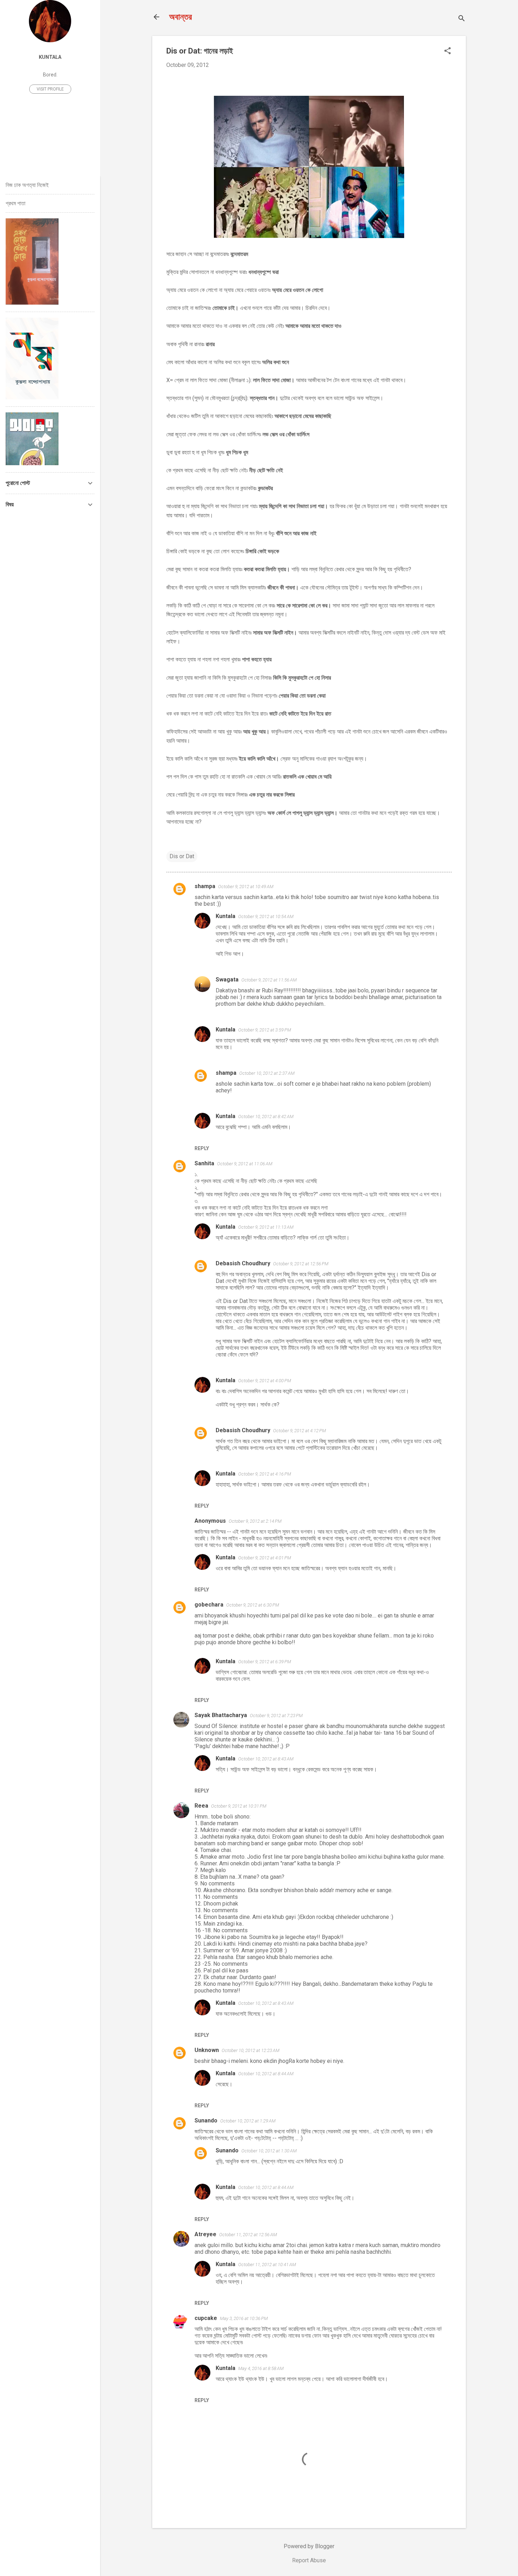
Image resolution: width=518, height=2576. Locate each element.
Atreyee (205, 2234)
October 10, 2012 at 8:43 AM (266, 1759)
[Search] (462, 19)
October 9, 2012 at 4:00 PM (265, 1381)
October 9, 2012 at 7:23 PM (276, 1716)
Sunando (206, 2120)
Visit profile (50, 89)
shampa (205, 886)
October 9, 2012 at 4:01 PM (265, 1558)
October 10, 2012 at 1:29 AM (248, 2121)
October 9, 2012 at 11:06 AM (245, 1164)
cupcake (206, 2318)
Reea (201, 1806)
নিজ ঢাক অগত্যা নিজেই (27, 185)
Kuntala (226, 916)
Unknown (207, 2050)
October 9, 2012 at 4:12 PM (300, 1431)
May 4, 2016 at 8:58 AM (261, 2368)
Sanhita (204, 1163)
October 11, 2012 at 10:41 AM (267, 2265)
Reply (202, 1148)
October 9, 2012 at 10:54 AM (266, 916)
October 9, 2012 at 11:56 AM (269, 980)
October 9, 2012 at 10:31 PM (239, 1806)
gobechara (209, 1605)
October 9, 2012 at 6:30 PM (253, 1605)
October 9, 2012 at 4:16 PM (265, 1474)
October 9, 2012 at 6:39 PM (265, 1662)
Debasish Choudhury (243, 1263)
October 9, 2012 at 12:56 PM (301, 1264)
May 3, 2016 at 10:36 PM (244, 2318)
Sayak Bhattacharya (221, 1715)
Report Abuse (309, 2560)
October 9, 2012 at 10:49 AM (246, 887)
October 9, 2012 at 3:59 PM (265, 1030)
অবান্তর (181, 17)
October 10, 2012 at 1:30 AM (269, 2151)
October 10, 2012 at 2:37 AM (267, 1073)
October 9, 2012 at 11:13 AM (266, 1227)
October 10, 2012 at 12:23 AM (251, 2050)
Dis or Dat (182, 856)
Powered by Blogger (309, 2546)
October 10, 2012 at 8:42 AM (266, 1117)
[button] (448, 51)
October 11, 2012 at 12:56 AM (248, 2235)
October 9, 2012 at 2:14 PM (255, 1521)
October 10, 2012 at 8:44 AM (266, 2074)
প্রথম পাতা (16, 203)
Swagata (227, 980)
